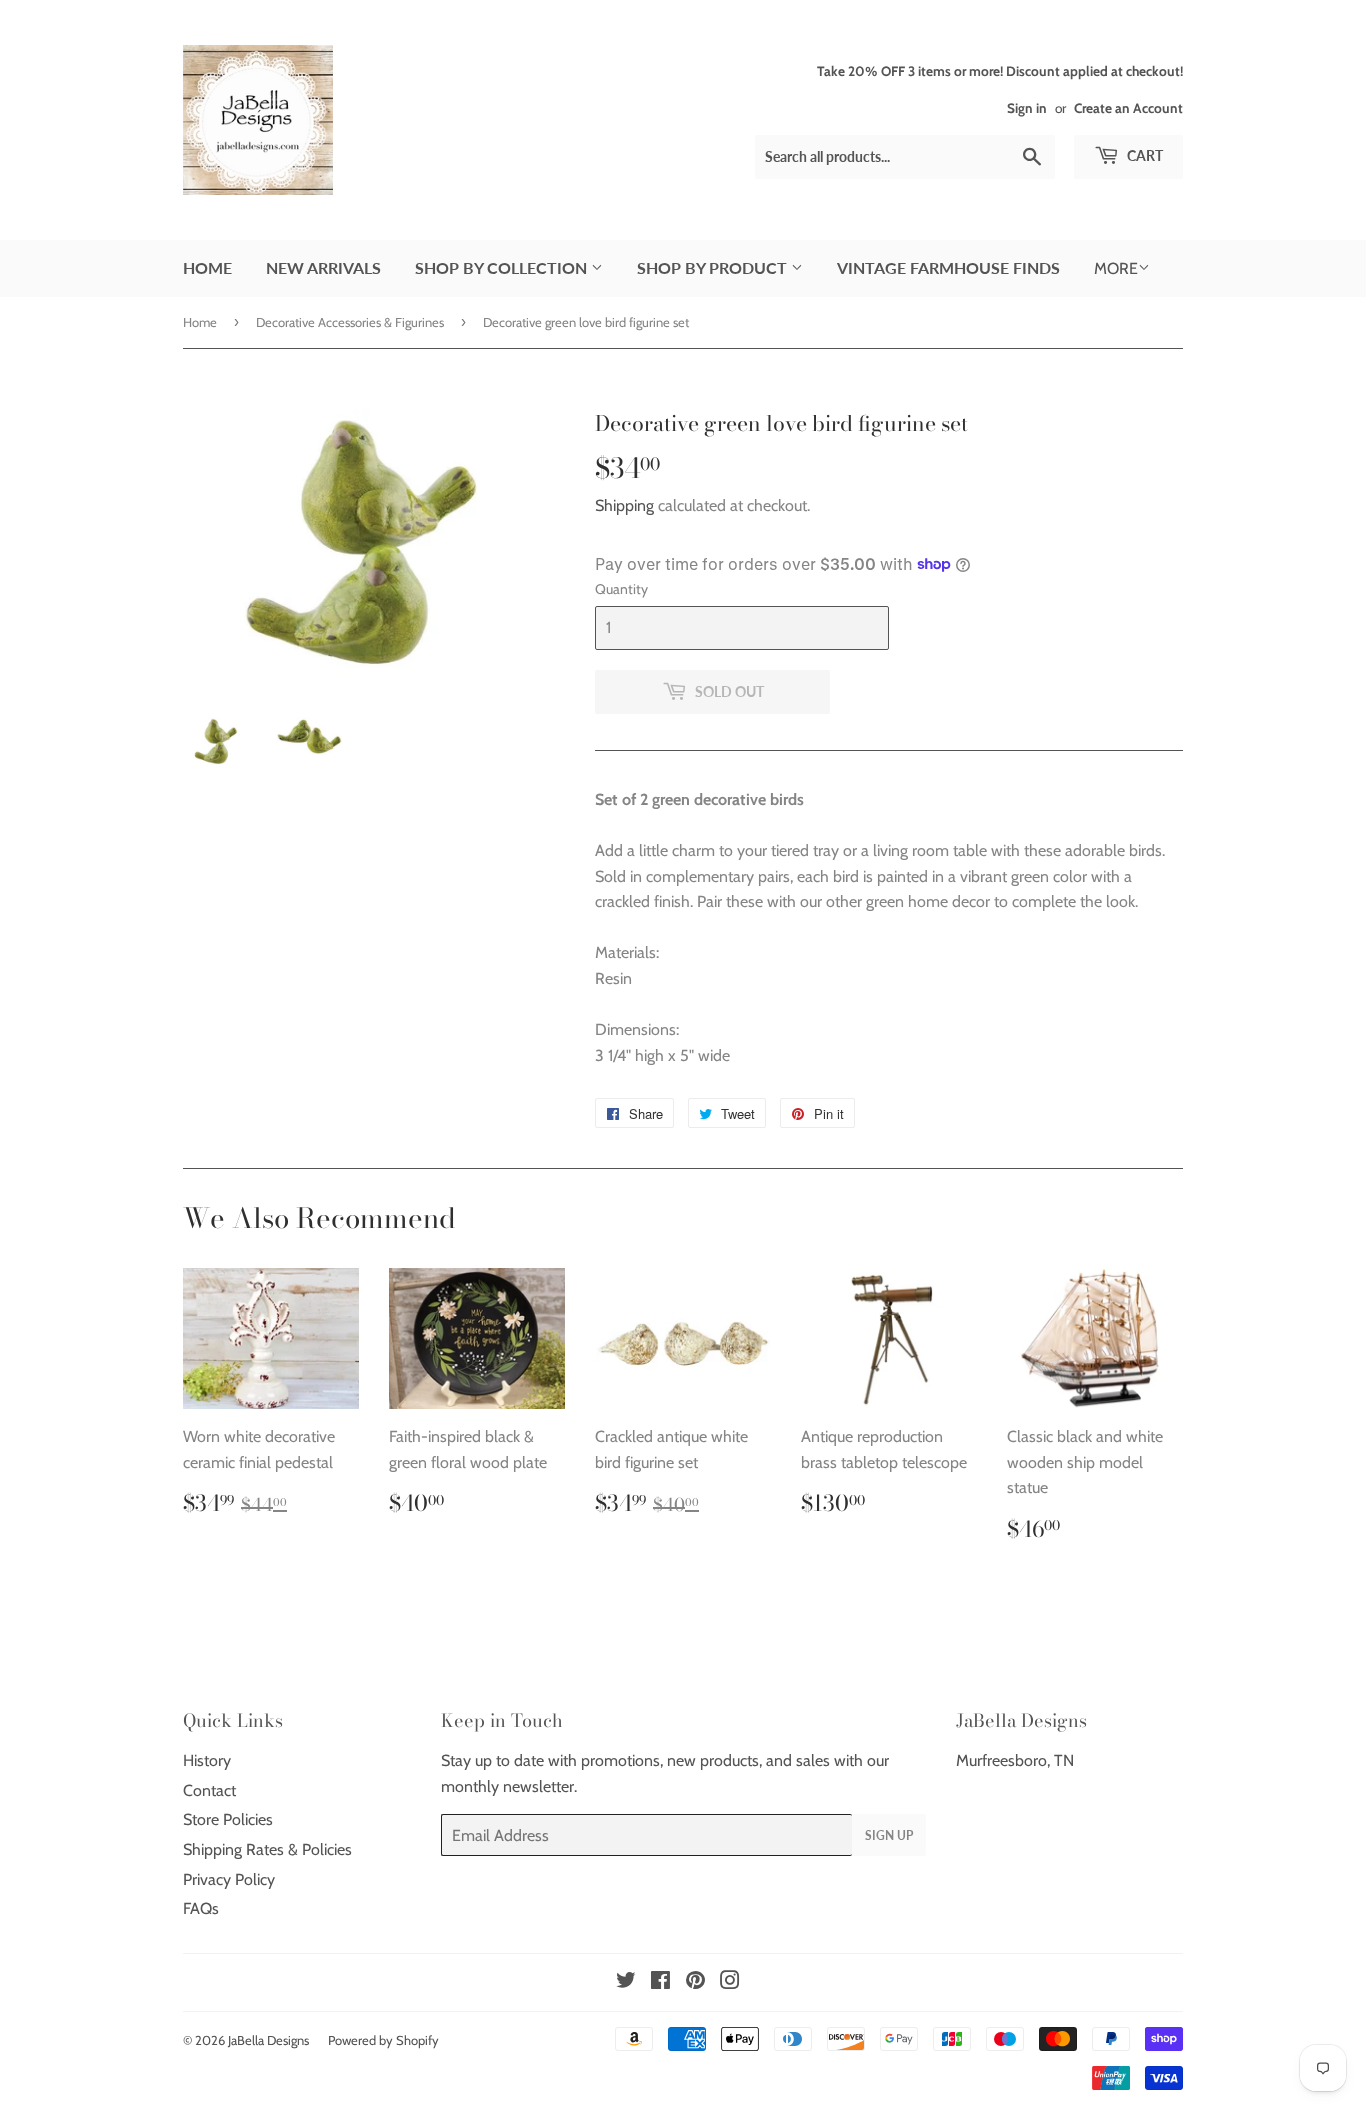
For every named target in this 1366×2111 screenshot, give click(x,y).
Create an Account (1128, 108)
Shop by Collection (503, 267)
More (1116, 268)
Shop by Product (714, 267)
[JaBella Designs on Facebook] (660, 1982)
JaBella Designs (268, 2040)
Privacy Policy (229, 1879)
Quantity (621, 589)
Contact (209, 1790)
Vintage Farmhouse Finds (948, 267)
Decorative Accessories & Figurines (350, 322)
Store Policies (228, 1819)
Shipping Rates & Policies (267, 1849)
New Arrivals (323, 267)
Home (207, 267)
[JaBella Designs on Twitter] (626, 1982)
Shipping (624, 505)
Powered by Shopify (383, 2040)
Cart (1143, 155)
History (207, 1760)
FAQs (201, 1908)
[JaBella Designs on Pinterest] (695, 1982)
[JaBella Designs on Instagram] (730, 1982)
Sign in (1027, 108)
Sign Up (889, 1835)
